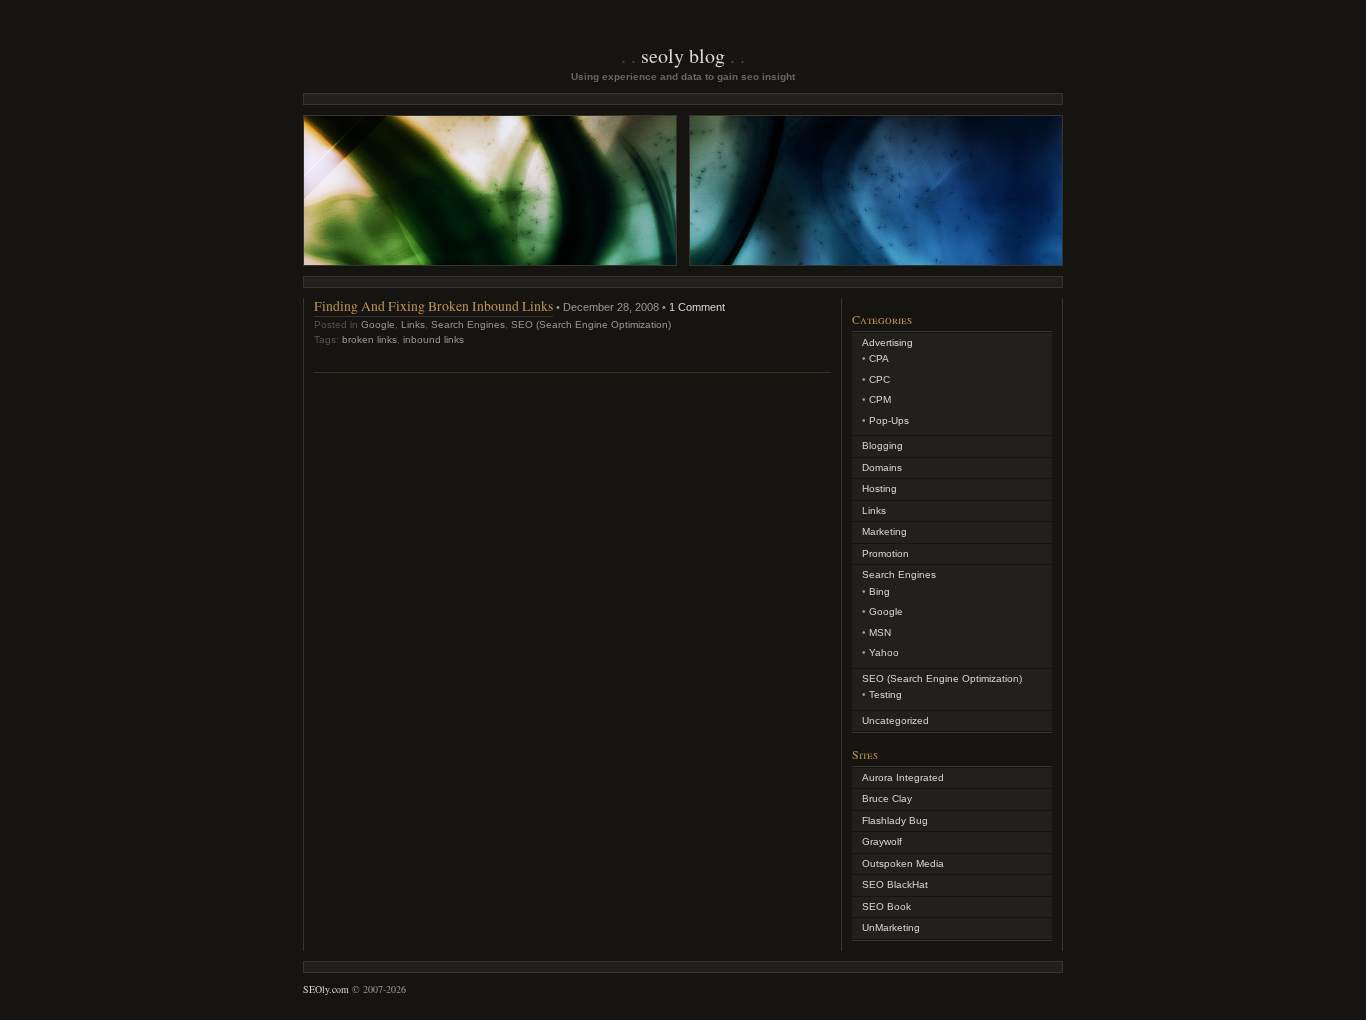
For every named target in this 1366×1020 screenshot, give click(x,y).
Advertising (887, 342)
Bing (879, 591)
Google (378, 324)
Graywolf (882, 841)
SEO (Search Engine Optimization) (591, 324)
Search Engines (468, 324)
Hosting (879, 488)
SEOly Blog (683, 55)
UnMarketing (891, 927)
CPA (879, 358)
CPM (880, 399)
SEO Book (886, 906)
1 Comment (697, 307)
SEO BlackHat (895, 884)
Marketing (884, 531)
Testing (885, 694)
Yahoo (884, 652)
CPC (879, 379)
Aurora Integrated (903, 777)
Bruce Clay (887, 798)
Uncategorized (895, 720)
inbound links (433, 339)
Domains (882, 467)
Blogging (882, 445)
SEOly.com (326, 989)
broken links (369, 339)
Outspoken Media (903, 863)
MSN (880, 632)
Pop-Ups (889, 420)
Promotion (885, 553)
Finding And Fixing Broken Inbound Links (433, 305)
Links (413, 324)
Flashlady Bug (895, 820)
